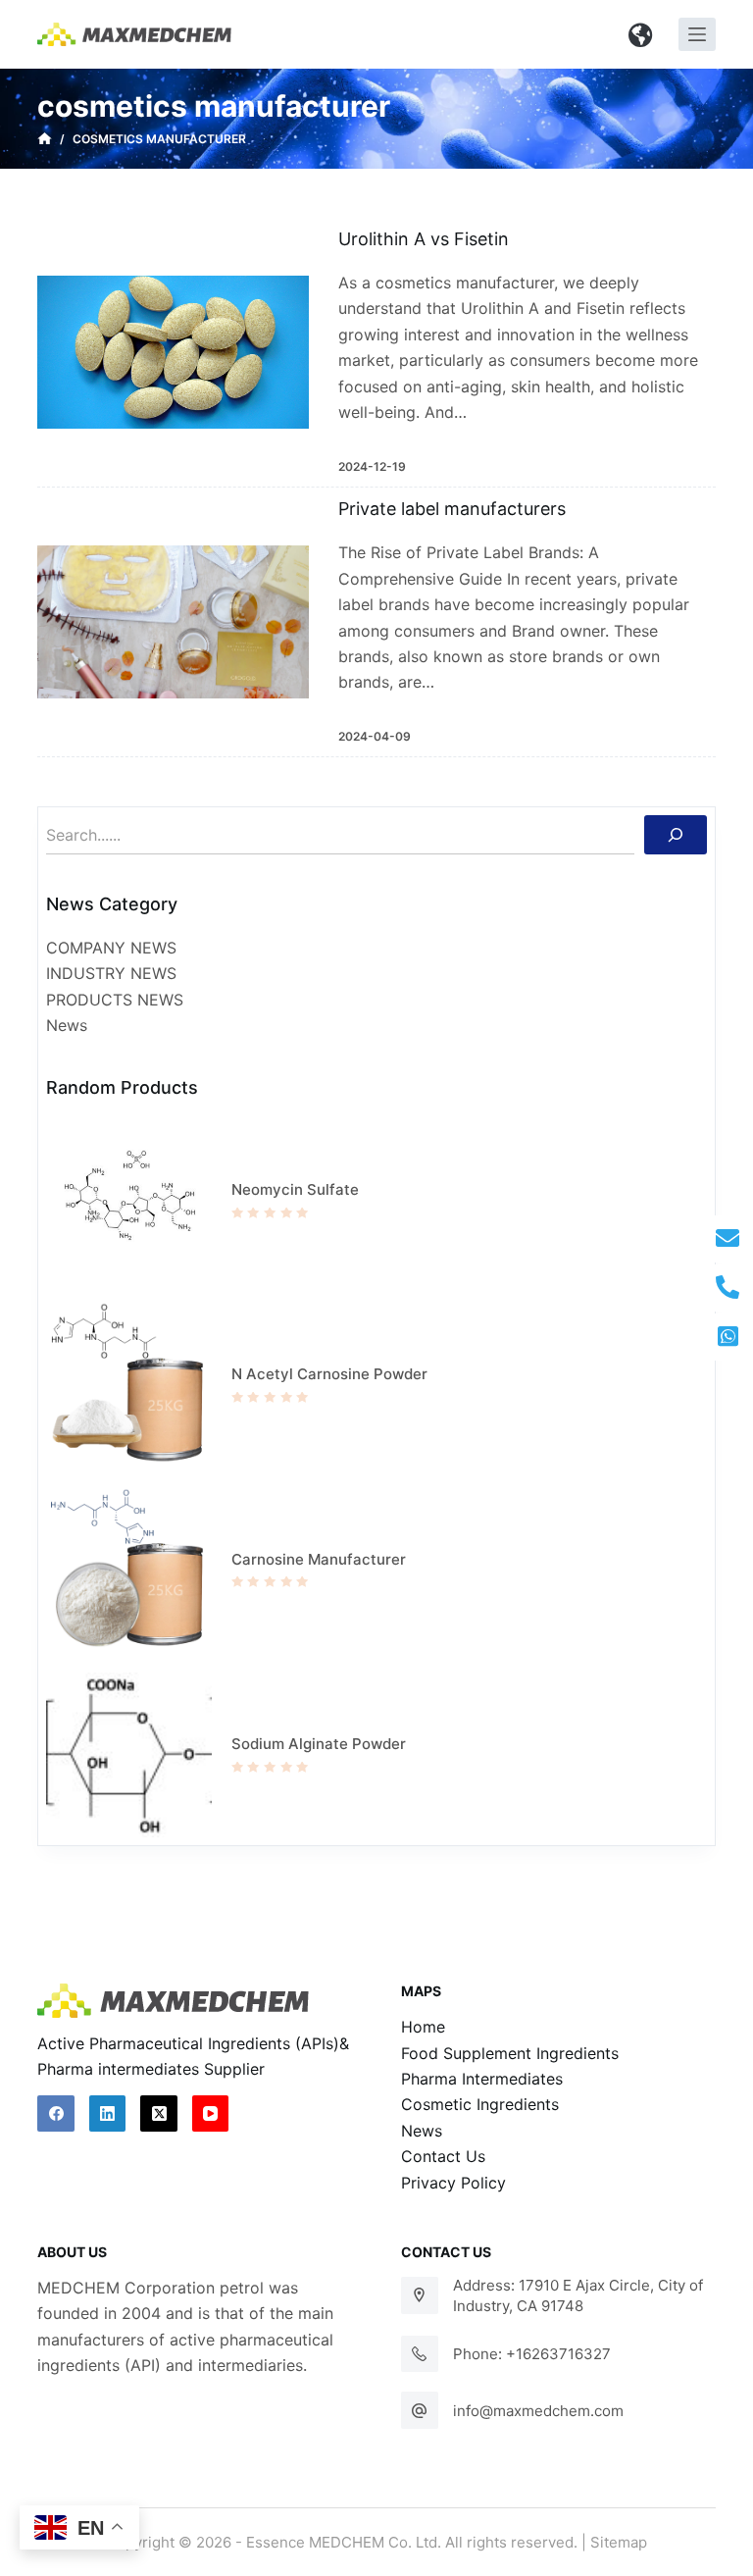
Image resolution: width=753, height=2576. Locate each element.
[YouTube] (211, 2114)
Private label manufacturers (452, 509)
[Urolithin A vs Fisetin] (173, 352)
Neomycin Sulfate (295, 1189)
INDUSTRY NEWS (111, 973)
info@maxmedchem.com (538, 2411)
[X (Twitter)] (159, 2114)
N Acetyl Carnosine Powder (329, 1374)
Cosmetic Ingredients (480, 2104)
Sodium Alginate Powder (319, 1744)
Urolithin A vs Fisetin (424, 239)
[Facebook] (56, 2114)
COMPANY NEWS (111, 948)
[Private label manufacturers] (173, 622)
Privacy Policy (453, 2183)
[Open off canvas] (697, 34)
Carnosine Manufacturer (319, 1559)
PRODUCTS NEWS (115, 1000)
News (67, 1025)
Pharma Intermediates (482, 2079)
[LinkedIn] (108, 2114)
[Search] (676, 835)
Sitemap (619, 2542)
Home (423, 2027)
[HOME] (45, 139)
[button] (641, 34)
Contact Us (443, 2156)
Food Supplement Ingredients (510, 2053)
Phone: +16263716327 (532, 2354)
